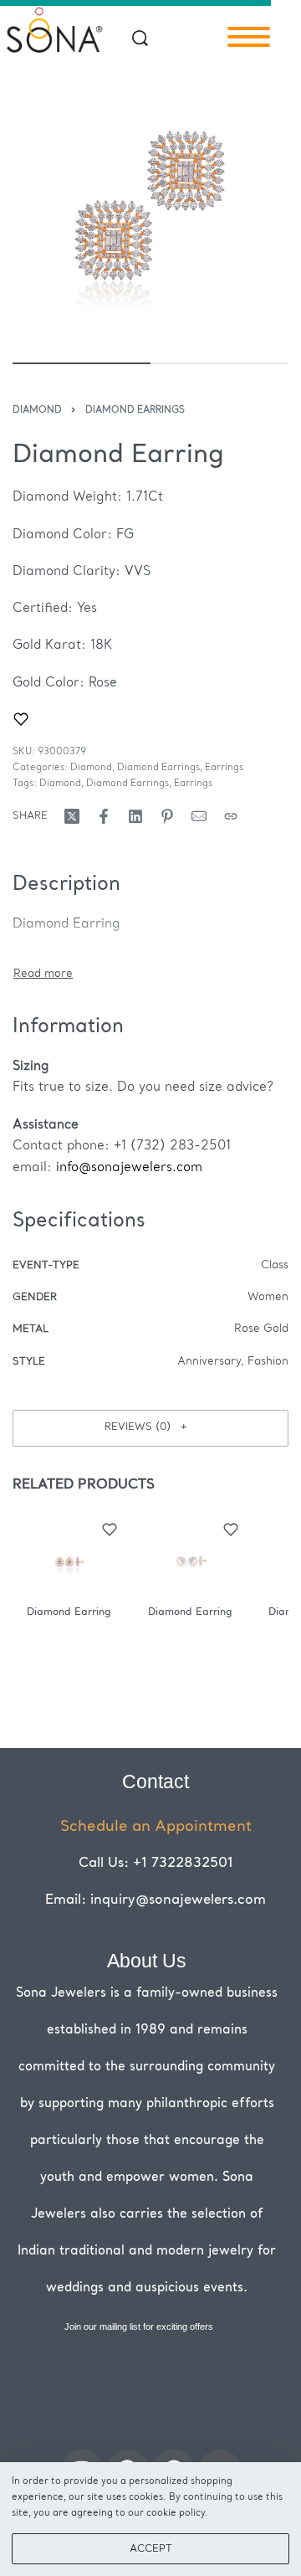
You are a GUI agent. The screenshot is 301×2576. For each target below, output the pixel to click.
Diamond (37, 411)
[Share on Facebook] (104, 816)
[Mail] (199, 816)
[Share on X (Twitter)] (72, 816)
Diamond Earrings (135, 411)
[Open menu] (249, 37)
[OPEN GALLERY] (150, 208)
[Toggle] (43, 974)
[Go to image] (82, 363)
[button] (150, 1428)
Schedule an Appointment (156, 1827)
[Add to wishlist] (21, 719)
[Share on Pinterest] (167, 816)
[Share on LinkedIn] (135, 816)
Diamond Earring (69, 1612)
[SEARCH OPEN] (140, 38)
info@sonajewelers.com (129, 1168)
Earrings (224, 768)
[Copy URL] (231, 816)
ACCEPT (151, 2549)
